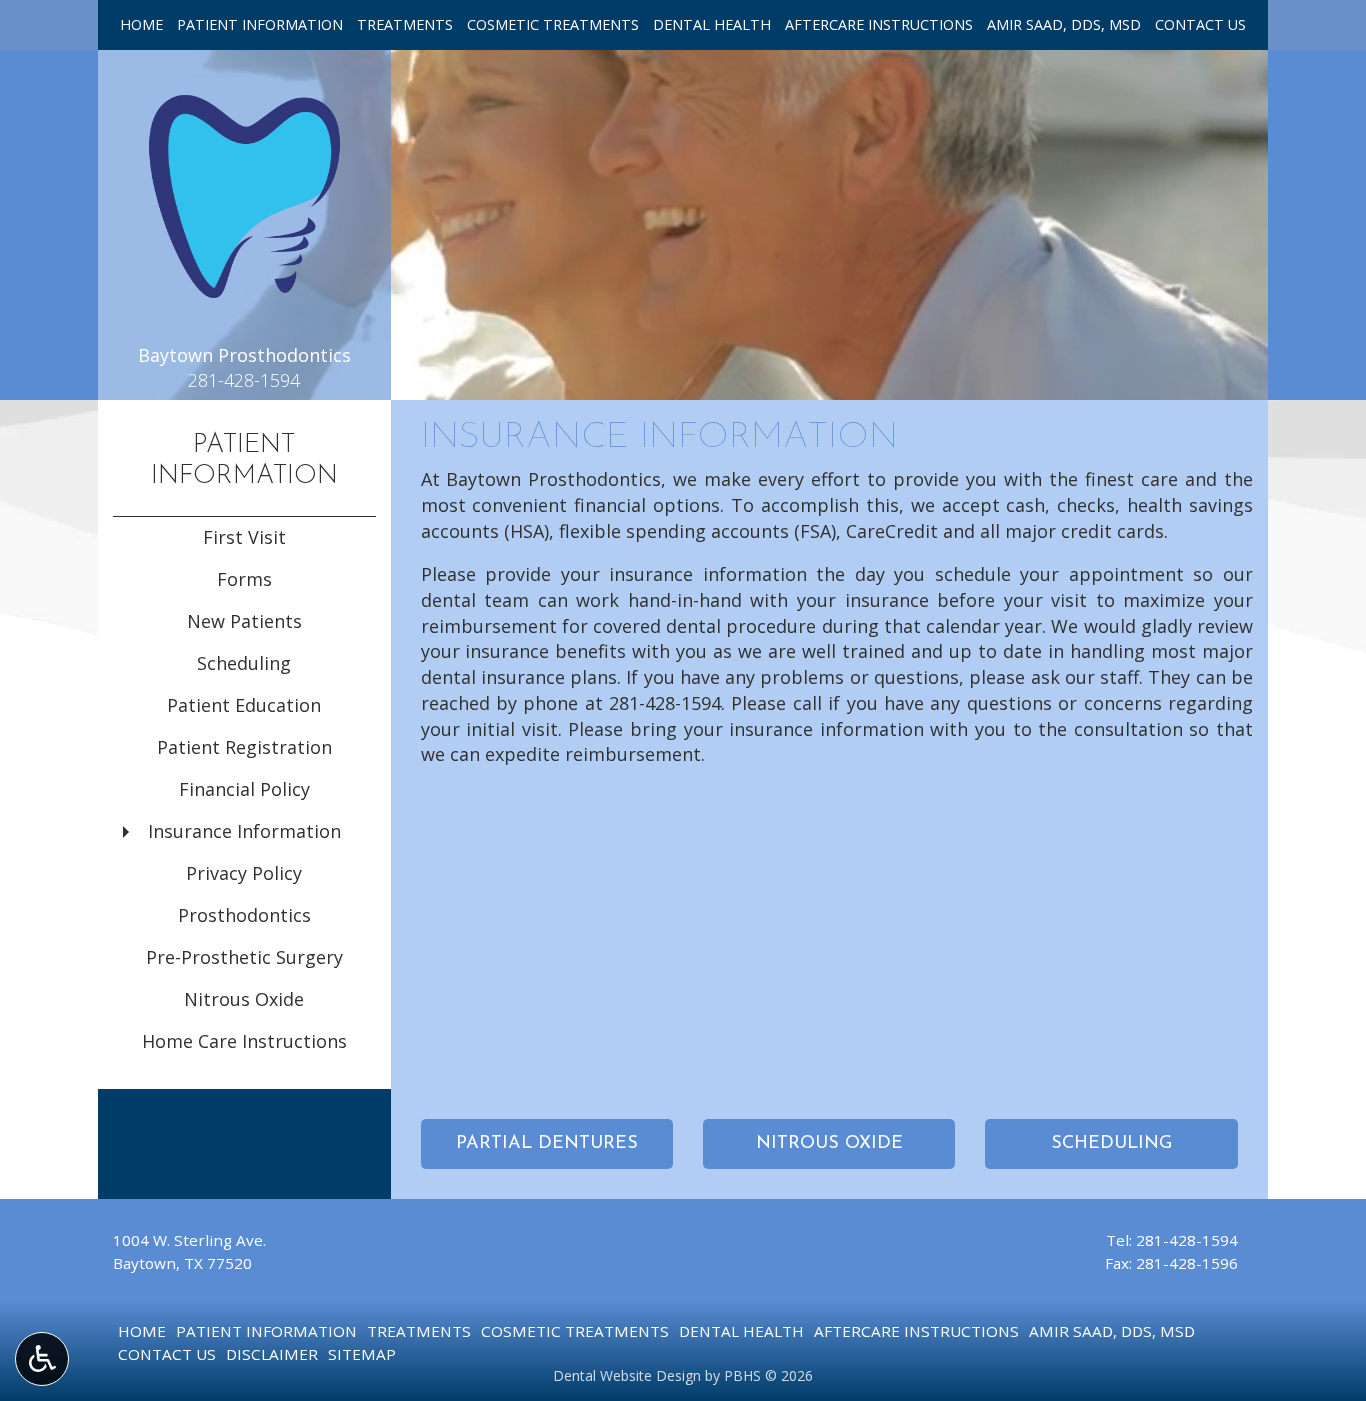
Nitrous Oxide (244, 999)
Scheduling (244, 663)
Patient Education (244, 705)
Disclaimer (272, 1354)
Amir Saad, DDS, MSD (1064, 25)
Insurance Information (244, 831)
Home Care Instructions (244, 1041)
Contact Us (1200, 25)
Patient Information (260, 25)
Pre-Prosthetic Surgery (244, 957)
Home (141, 25)
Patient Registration (244, 747)
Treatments (405, 25)
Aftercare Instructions (879, 25)
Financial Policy (244, 789)
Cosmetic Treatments (553, 25)
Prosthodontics (244, 915)
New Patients (244, 621)
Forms (244, 579)
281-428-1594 (665, 703)
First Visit (244, 537)
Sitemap (362, 1354)
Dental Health (712, 25)
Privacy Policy (244, 873)
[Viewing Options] (42, 1359)
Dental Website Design (627, 1375)
